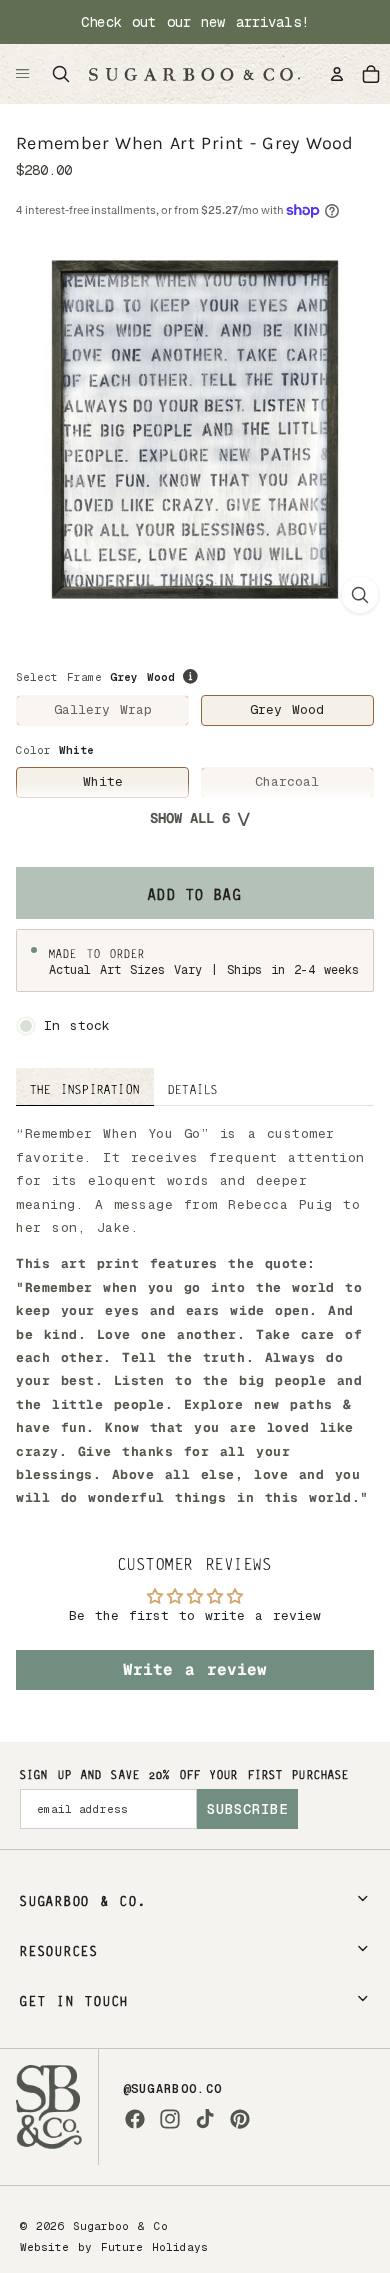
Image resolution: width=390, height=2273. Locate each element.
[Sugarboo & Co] (194, 74)
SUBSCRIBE (247, 1809)
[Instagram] (170, 2119)
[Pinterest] (240, 2119)
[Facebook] (135, 2119)
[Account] (337, 74)
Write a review (195, 1669)
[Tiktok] (205, 2119)
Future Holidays (154, 2247)
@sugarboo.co (173, 2089)
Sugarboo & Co (120, 2226)
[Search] (61, 74)
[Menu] (23, 74)
